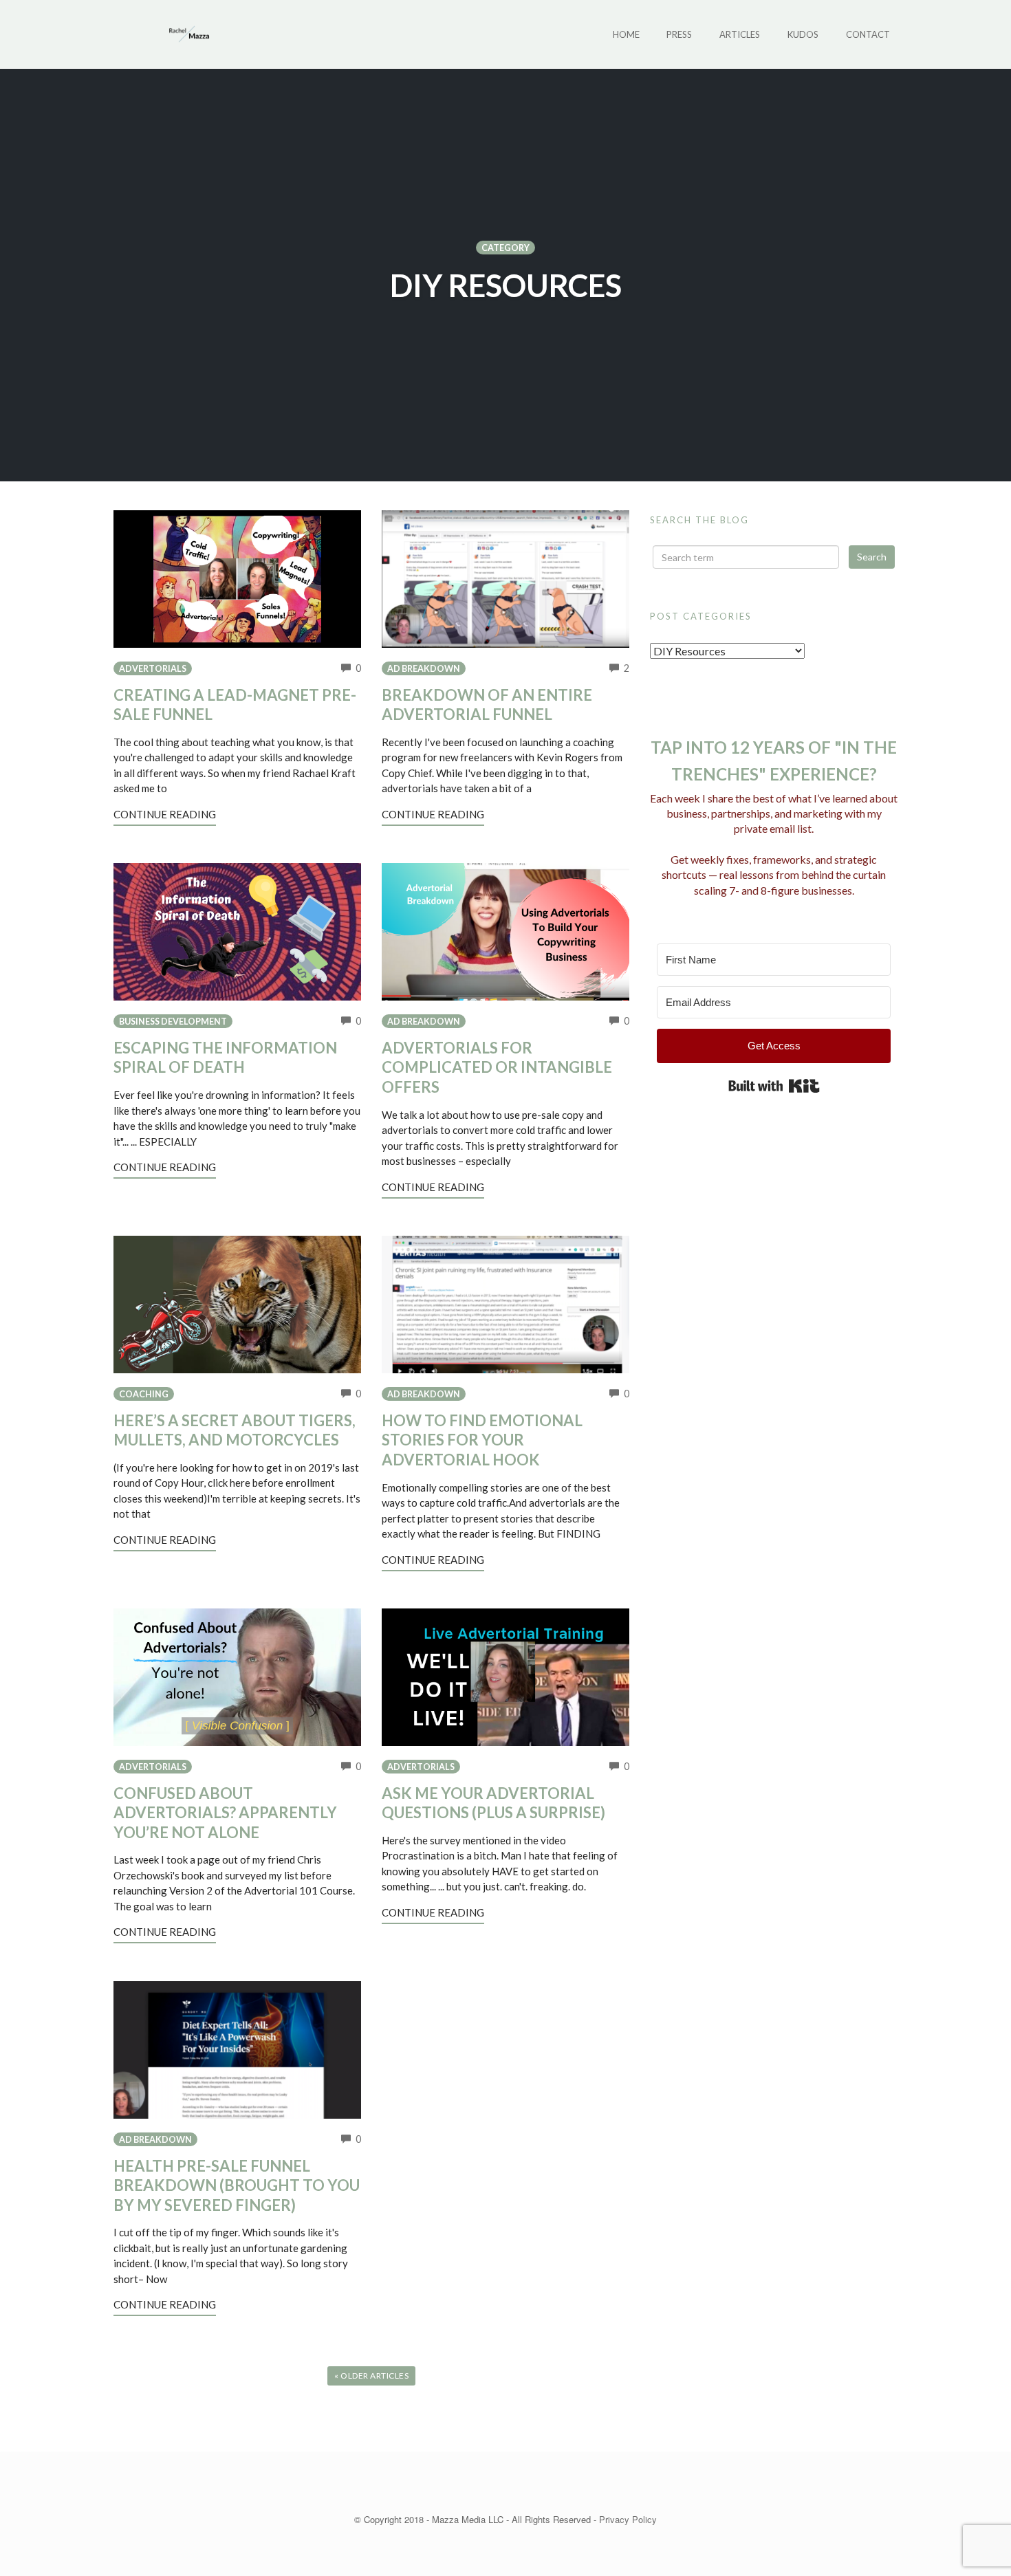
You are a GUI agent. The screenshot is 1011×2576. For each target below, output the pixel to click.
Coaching (144, 1394)
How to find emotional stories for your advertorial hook (482, 1440)
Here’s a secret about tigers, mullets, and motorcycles (235, 1430)
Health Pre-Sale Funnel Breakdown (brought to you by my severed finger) (237, 2185)
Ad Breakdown (424, 669)
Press (679, 34)
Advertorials (153, 669)
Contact (868, 34)
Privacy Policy (628, 2519)
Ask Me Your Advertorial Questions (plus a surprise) (493, 1803)
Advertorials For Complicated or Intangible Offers (497, 1067)
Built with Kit (774, 1086)
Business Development (173, 1022)
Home (626, 34)
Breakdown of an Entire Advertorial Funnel (487, 705)
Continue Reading (165, 814)
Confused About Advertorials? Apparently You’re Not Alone (225, 1813)
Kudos (803, 34)
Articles (740, 34)
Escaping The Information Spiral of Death (225, 1058)
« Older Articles (371, 2376)
